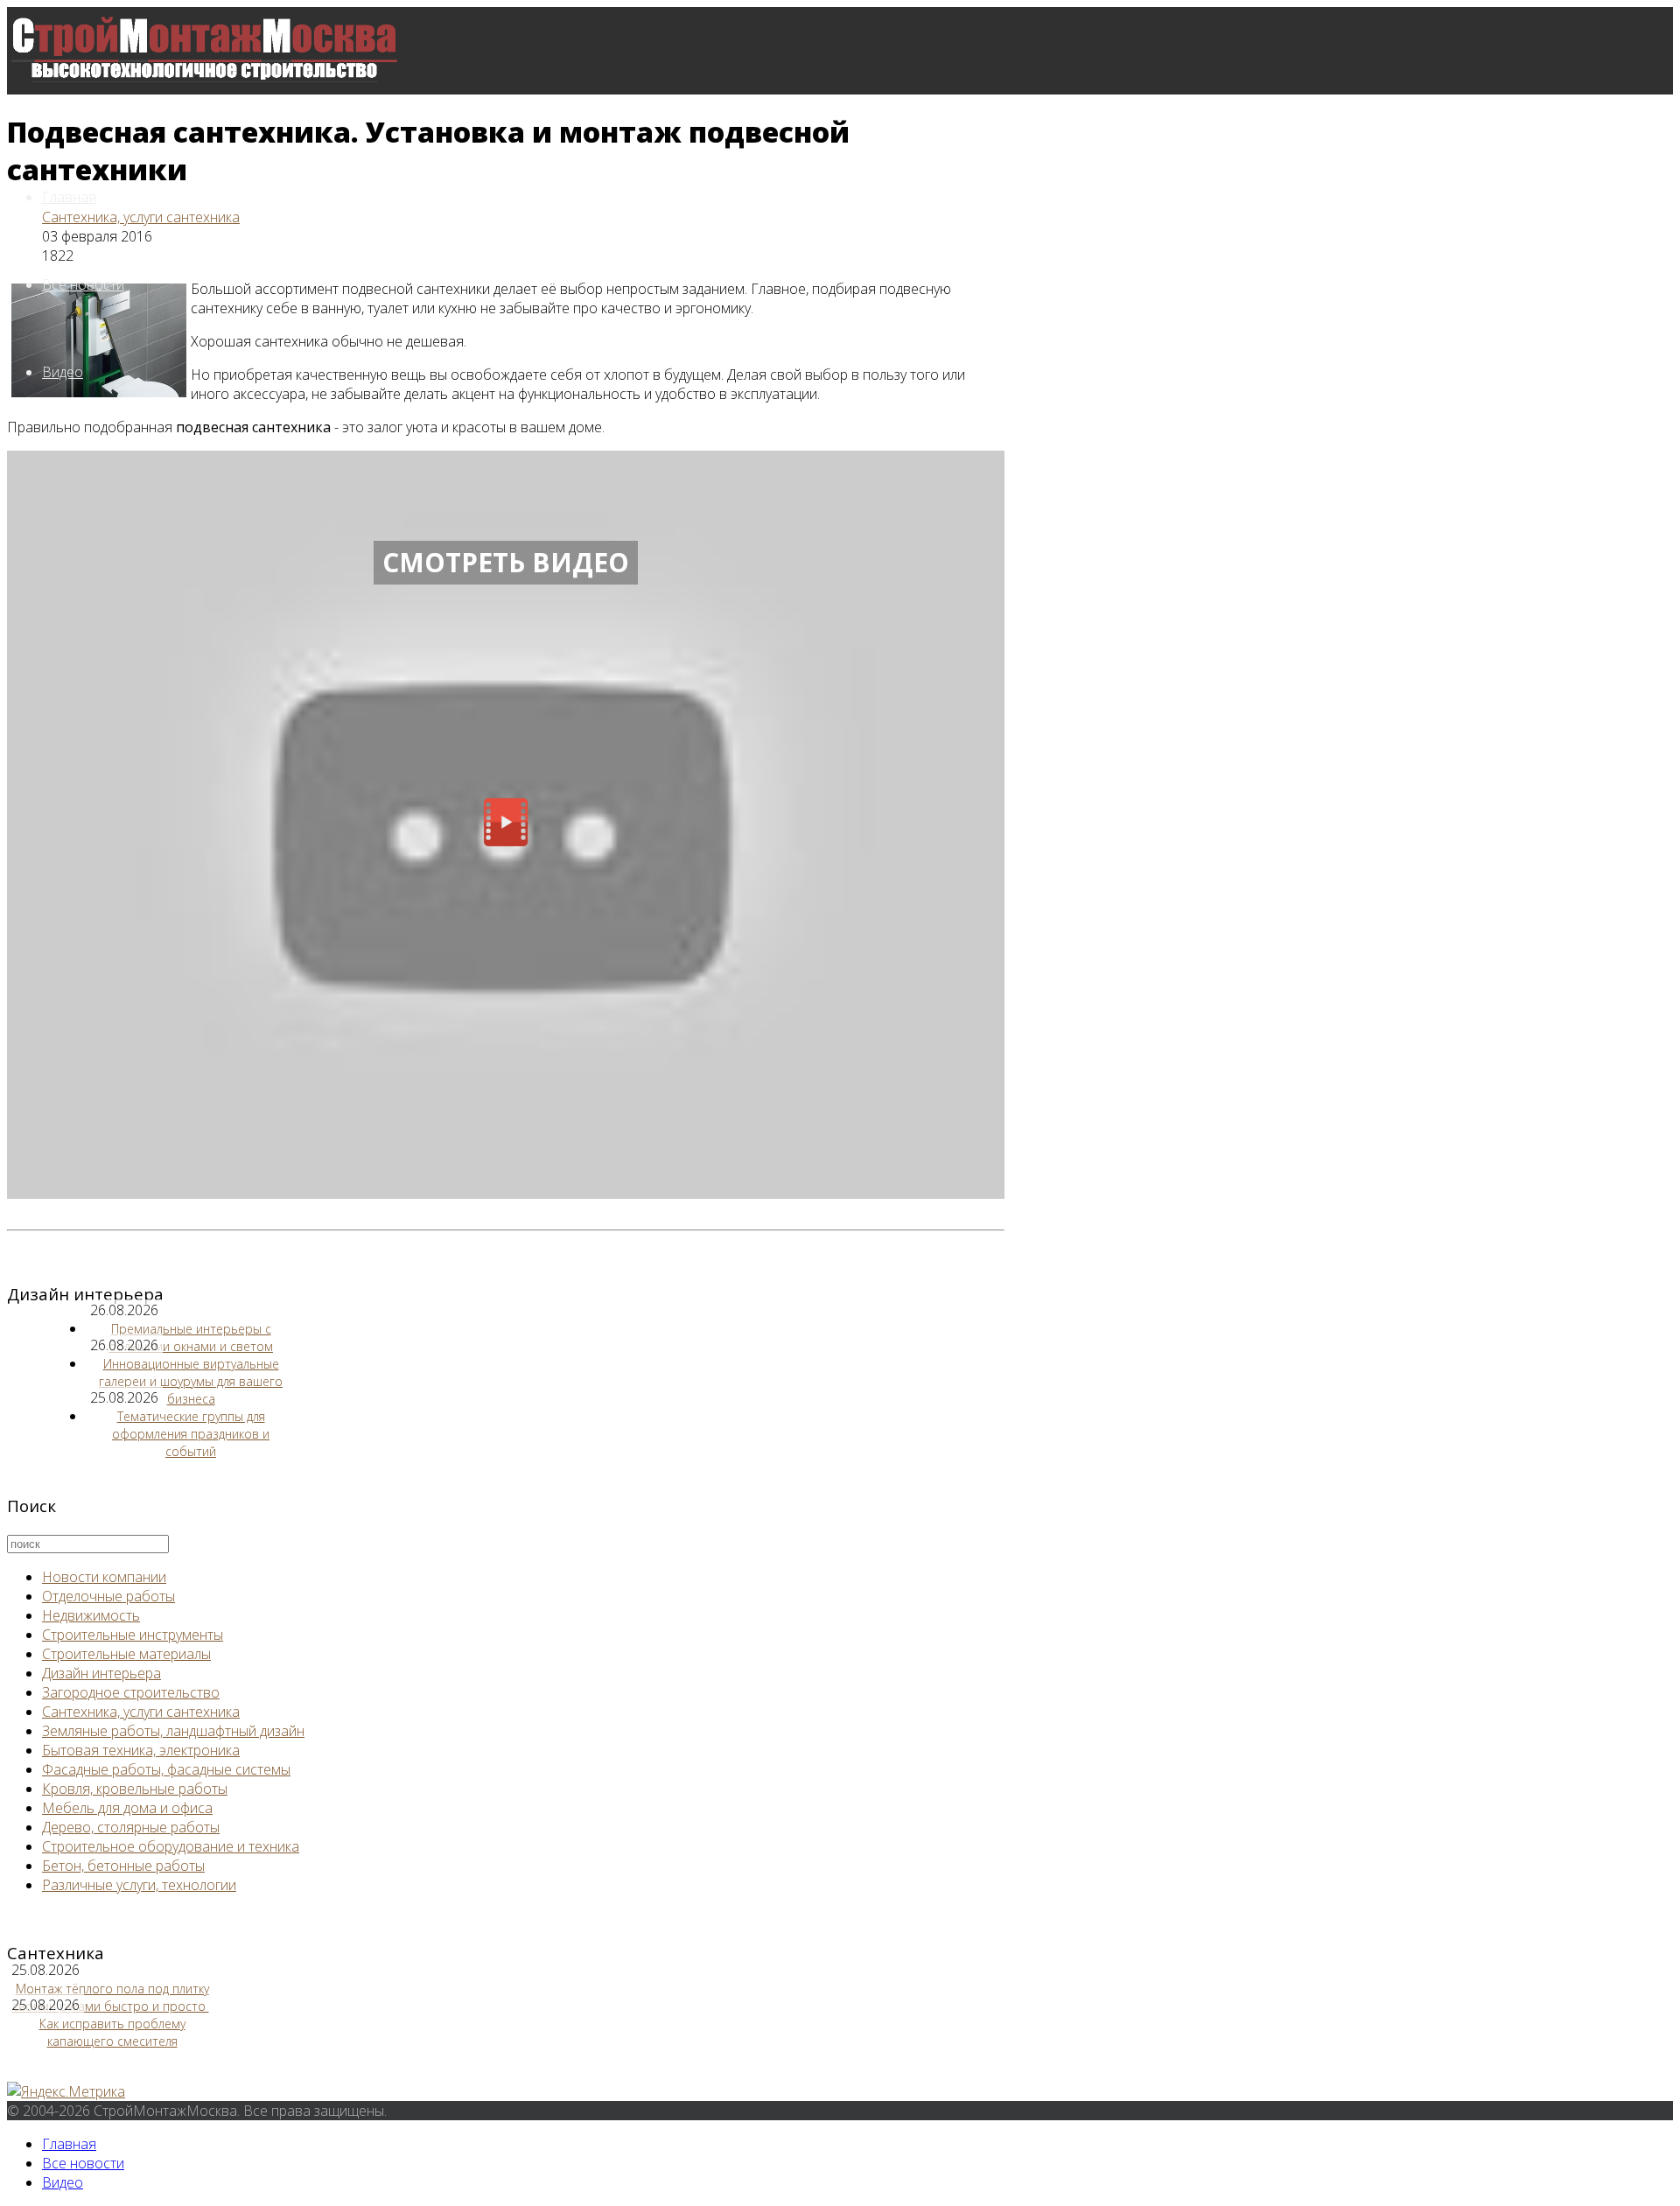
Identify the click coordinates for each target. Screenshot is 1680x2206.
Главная (69, 197)
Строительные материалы (126, 1654)
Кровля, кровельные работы (135, 1789)
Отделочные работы (108, 1596)
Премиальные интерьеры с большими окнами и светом (191, 1338)
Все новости (83, 284)
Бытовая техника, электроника (141, 1750)
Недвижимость (91, 1615)
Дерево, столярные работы (131, 1827)
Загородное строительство (131, 1692)
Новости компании (104, 1577)
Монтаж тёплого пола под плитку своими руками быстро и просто (111, 1997)
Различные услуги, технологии (139, 1885)
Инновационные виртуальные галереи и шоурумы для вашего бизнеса (191, 1381)
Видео (63, 372)
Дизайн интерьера (101, 1673)
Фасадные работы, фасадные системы (166, 1769)
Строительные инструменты (133, 1635)
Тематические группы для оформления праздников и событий (191, 1434)
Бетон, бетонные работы (123, 1866)
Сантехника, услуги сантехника (141, 217)
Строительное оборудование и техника (171, 1846)
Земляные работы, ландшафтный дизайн (173, 1731)
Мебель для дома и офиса (127, 1808)
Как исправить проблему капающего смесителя (112, 2032)
